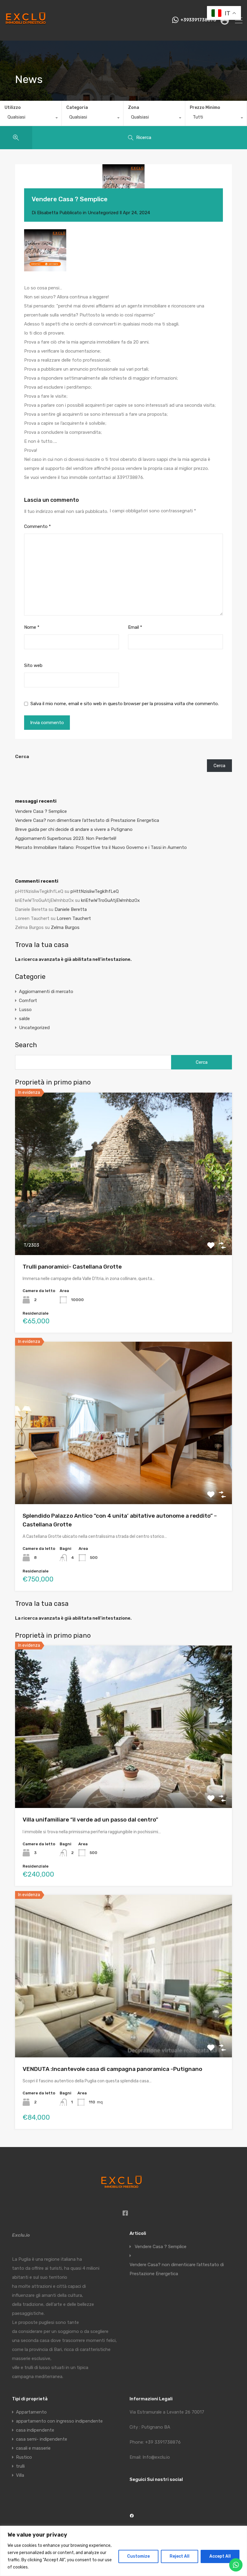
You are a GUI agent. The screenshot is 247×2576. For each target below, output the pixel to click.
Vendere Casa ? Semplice (41, 811)
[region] (123, 2551)
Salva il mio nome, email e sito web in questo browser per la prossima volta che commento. (125, 704)
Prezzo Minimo (205, 108)
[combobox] (31, 119)
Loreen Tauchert (74, 918)
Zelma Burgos (65, 927)
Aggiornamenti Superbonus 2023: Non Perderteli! (66, 838)
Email (135, 627)
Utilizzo (13, 108)
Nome (32, 627)
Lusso (25, 1010)
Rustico (24, 2457)
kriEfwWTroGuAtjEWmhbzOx (110, 900)
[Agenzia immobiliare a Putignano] (26, 33)
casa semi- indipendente (42, 2439)
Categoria (77, 108)
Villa (20, 2475)
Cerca (22, 757)
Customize (138, 2556)
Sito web (33, 665)
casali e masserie (33, 2448)
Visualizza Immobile (124, 1222)
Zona (134, 108)
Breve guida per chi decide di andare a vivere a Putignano (74, 829)
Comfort (28, 1001)
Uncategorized (103, 213)
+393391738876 (198, 20)
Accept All (220, 2556)
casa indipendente (35, 2430)
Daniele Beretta (71, 909)
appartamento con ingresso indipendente (59, 2421)
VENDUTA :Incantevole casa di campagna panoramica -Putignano (112, 2069)
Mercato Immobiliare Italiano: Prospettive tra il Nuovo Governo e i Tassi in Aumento (101, 847)
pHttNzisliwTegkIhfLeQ (95, 891)
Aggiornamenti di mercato (46, 992)
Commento (38, 526)
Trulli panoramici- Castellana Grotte (72, 1267)
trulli (20, 2466)
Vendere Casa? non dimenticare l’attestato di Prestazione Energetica (87, 820)
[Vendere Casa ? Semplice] (123, 185)
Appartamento (31, 2412)
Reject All (180, 2556)
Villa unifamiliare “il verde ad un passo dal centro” (90, 1820)
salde (24, 1019)
